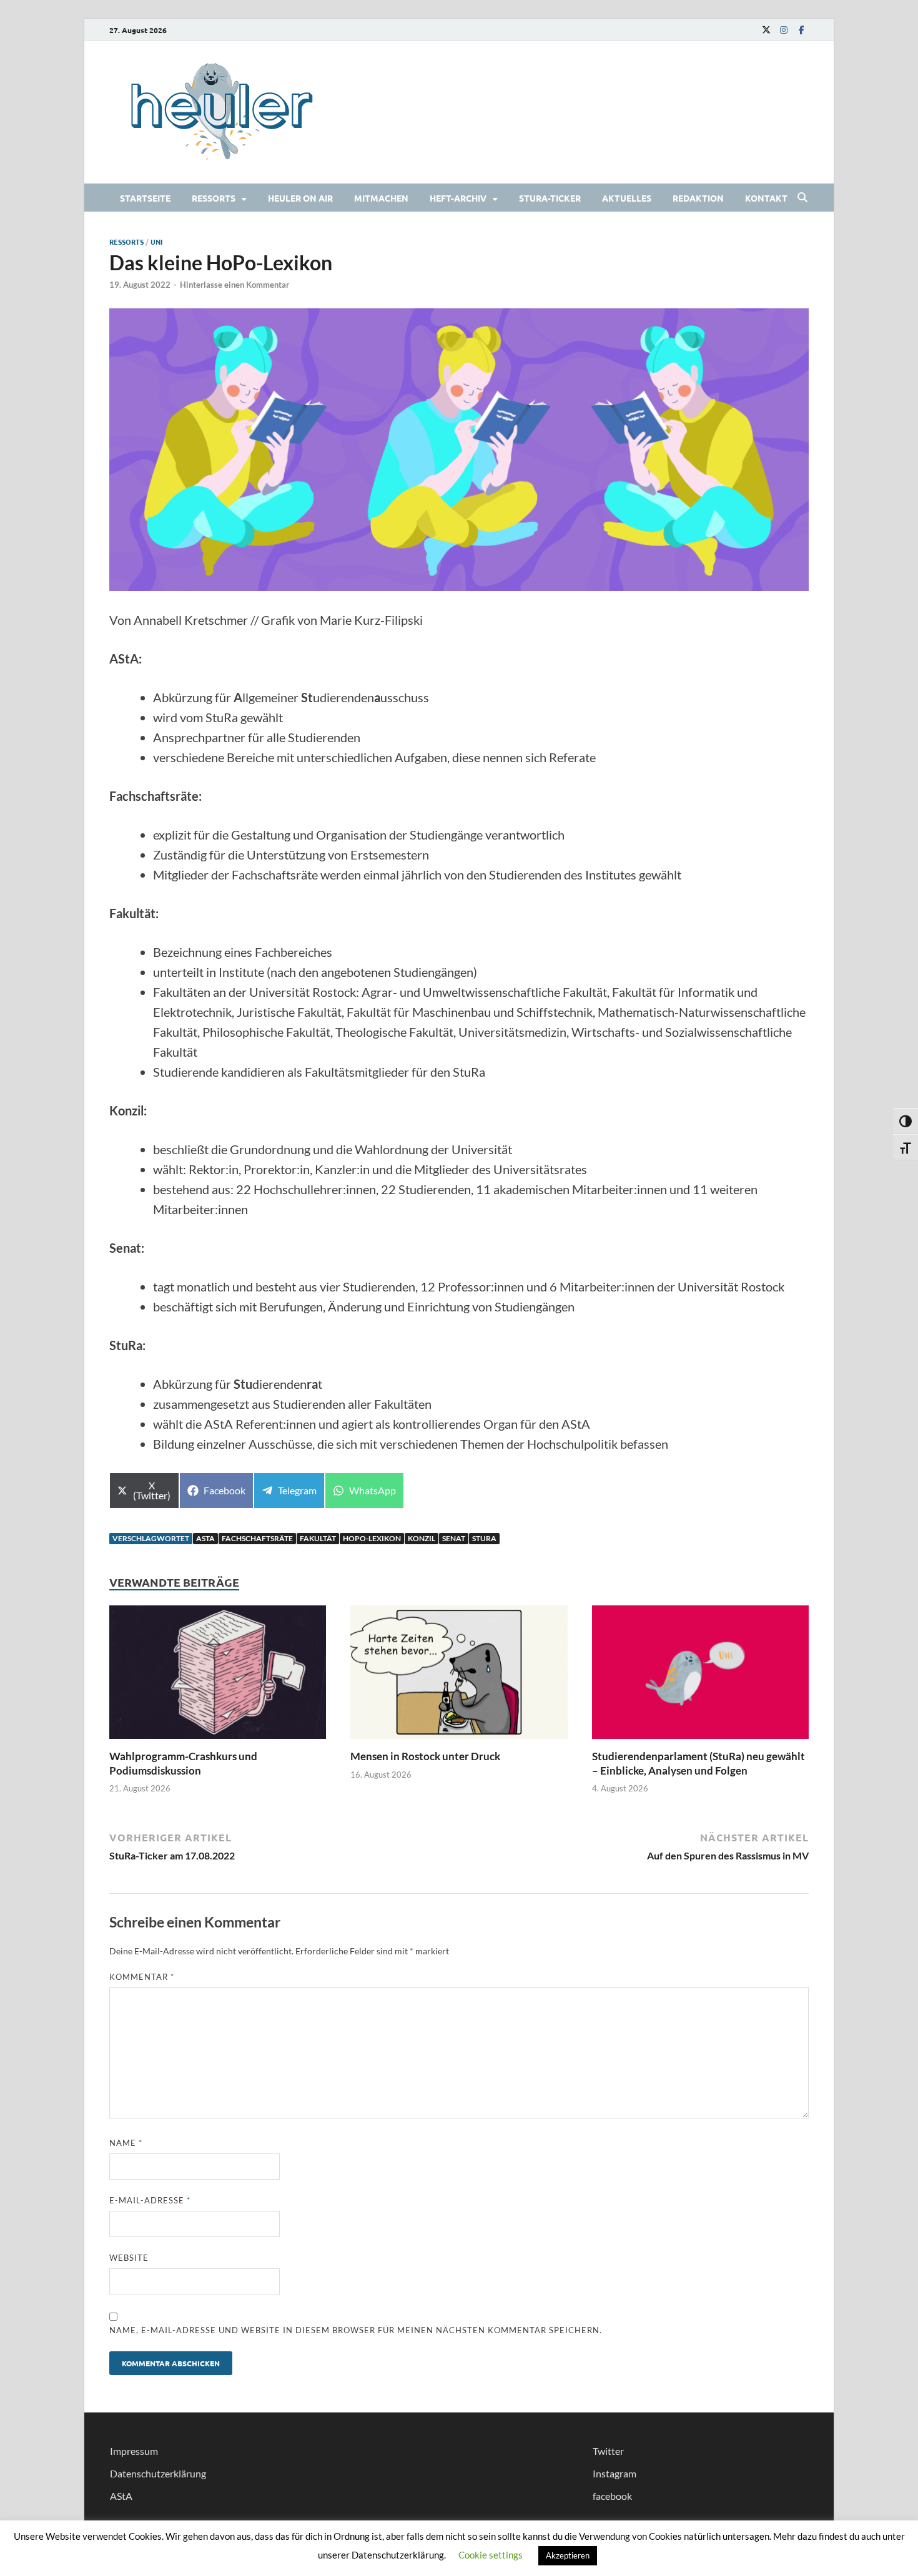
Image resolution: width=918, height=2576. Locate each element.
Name (126, 2143)
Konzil (422, 1538)
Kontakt (766, 198)
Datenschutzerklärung (158, 2473)
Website (129, 2258)
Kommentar (142, 1977)
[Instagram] (784, 30)
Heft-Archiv (458, 198)
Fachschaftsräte (257, 1538)
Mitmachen (381, 198)
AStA (205, 1538)
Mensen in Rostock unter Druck (426, 1756)
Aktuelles (627, 198)
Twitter (608, 2451)
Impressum (134, 2451)
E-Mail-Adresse (150, 2200)
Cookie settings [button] (491, 2555)
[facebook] (801, 30)
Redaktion (698, 198)
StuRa (484, 1538)
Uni (156, 242)
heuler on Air (300, 198)
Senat (454, 1538)
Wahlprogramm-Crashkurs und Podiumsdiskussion (183, 1763)
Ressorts (214, 198)
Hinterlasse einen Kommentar (234, 285)
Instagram (614, 2473)
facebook (612, 2496)
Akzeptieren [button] (568, 2555)
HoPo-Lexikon (372, 1538)
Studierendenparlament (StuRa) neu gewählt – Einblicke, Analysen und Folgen (698, 1763)
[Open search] (802, 198)
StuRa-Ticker (550, 198)
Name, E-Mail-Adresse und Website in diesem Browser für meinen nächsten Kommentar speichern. (356, 2330)
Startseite (145, 198)
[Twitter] (766, 30)
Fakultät (318, 1538)
